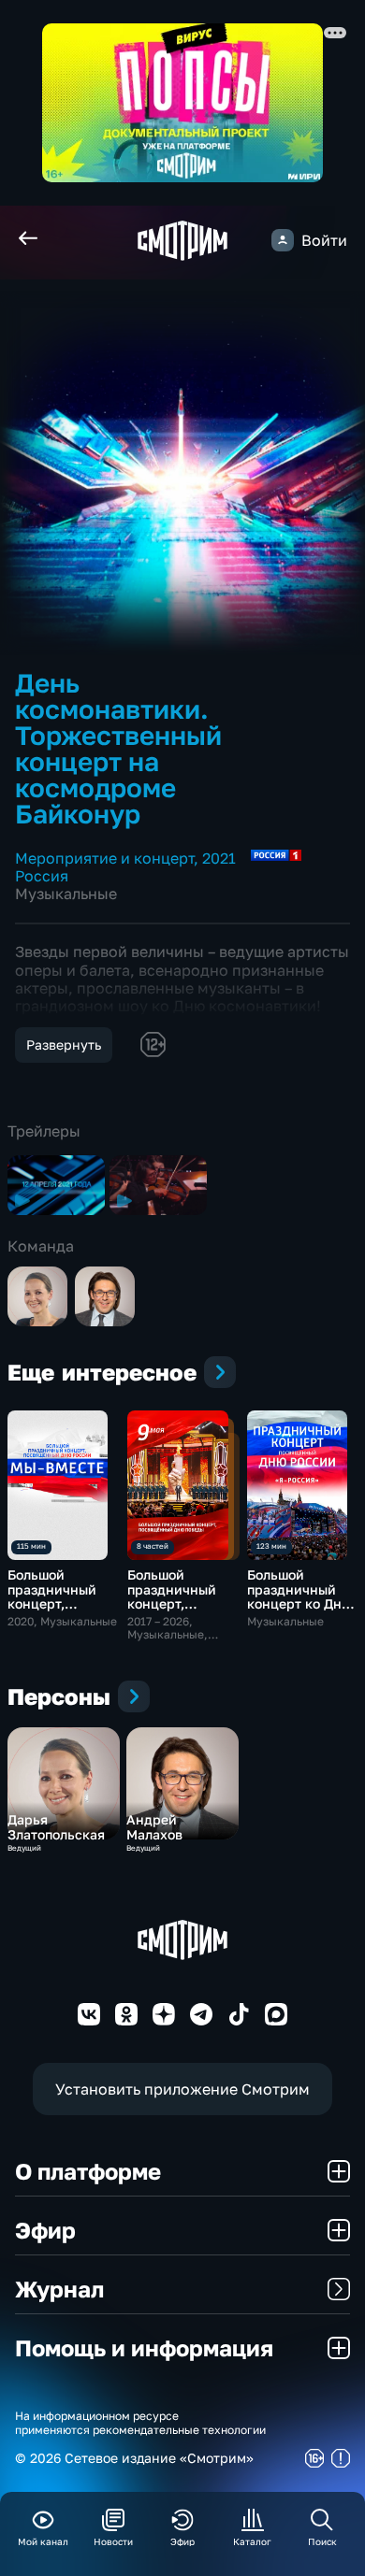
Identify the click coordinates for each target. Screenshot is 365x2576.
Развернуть (64, 1045)
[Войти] (283, 240)
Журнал (59, 2289)
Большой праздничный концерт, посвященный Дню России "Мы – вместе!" (62, 1610)
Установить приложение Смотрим (182, 2089)
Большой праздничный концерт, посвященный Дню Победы (173, 1603)
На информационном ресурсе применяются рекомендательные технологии (140, 2423)
